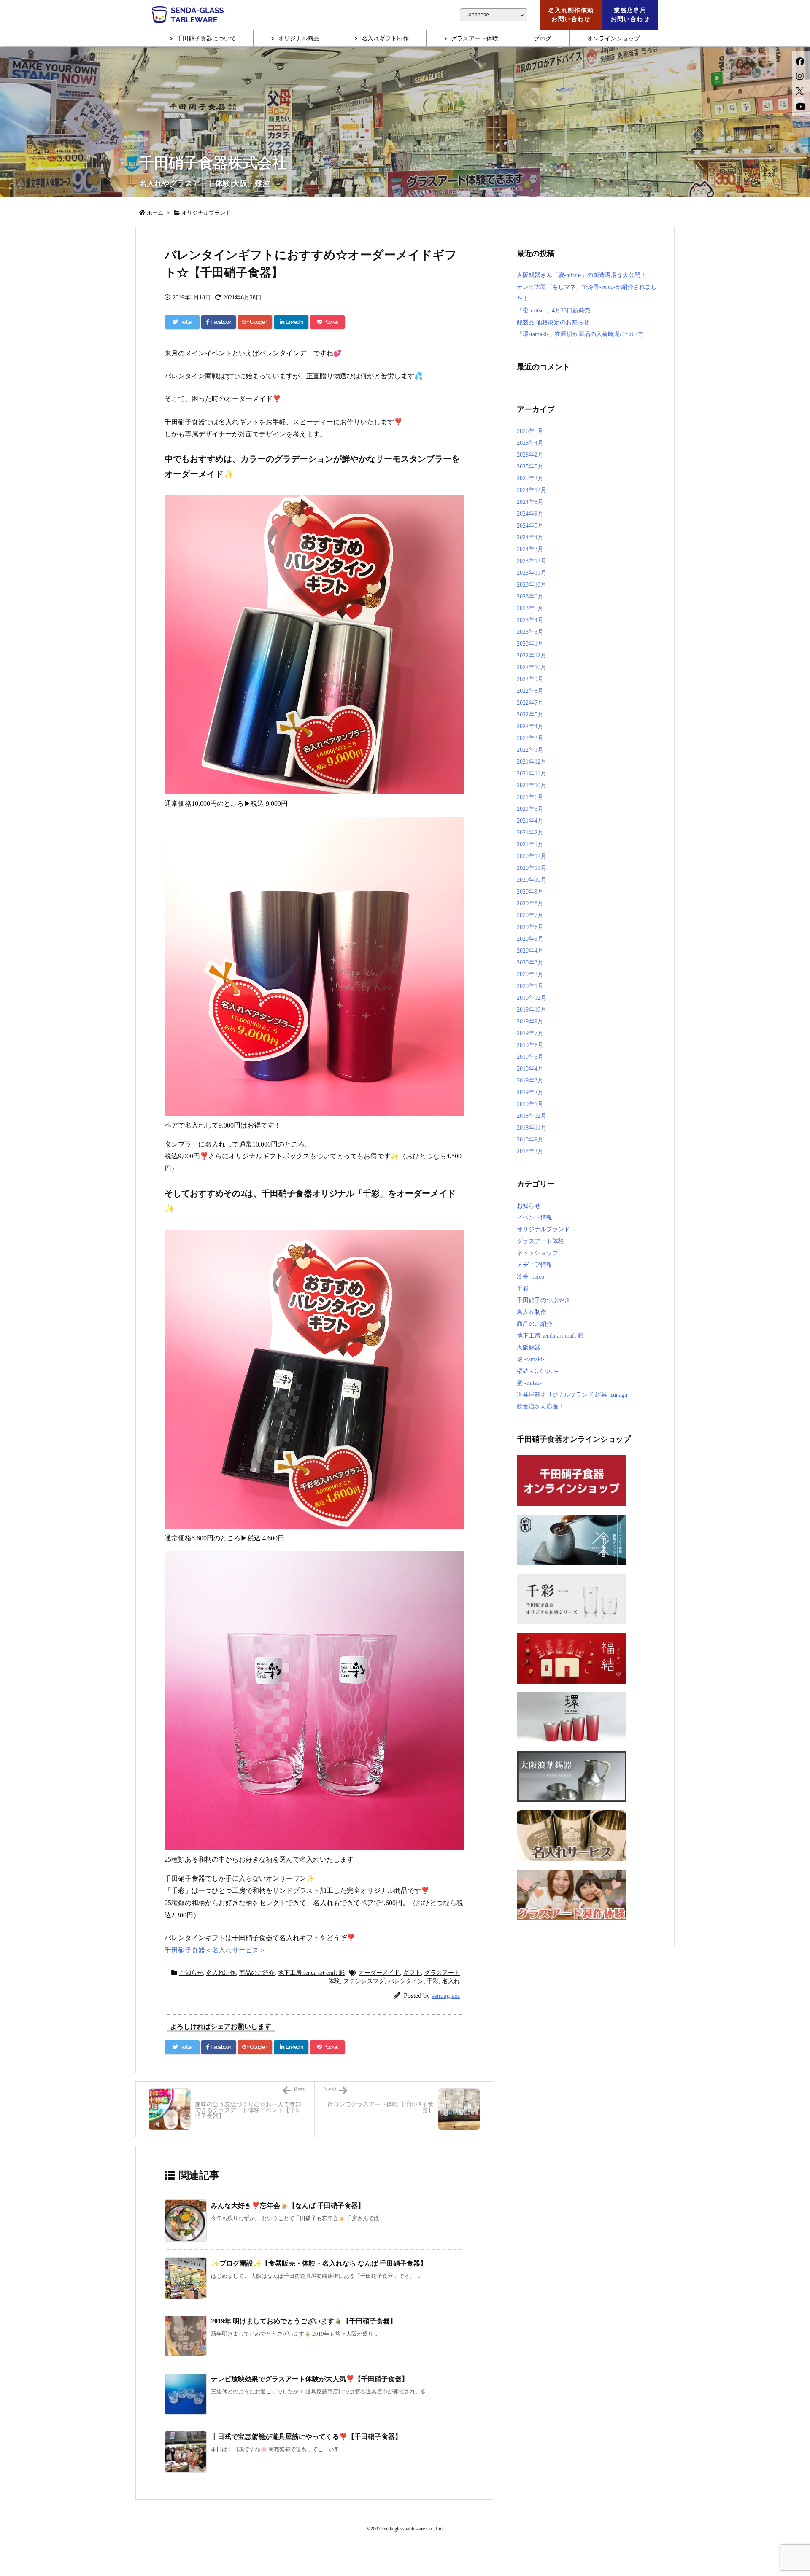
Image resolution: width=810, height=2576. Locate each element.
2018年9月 (530, 1140)
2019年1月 (530, 1104)
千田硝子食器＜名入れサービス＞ (215, 1950)
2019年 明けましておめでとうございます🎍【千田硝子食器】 (304, 2321)
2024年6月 (530, 514)
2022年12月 (532, 655)
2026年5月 (530, 431)
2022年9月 (530, 679)
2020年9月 (530, 892)
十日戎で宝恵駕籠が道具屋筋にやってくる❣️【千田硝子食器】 (306, 2437)
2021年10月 (532, 785)
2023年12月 (532, 561)
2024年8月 (530, 502)
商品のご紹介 (257, 1973)
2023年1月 (530, 644)
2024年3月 (530, 549)
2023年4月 (530, 620)
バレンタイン (406, 1981)
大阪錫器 (529, 1347)
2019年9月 (530, 1022)
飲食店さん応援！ (540, 1406)
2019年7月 (530, 1033)
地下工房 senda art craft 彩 (311, 1973)
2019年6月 (530, 1045)
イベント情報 (535, 1218)
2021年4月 (530, 821)
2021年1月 (530, 844)
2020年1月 (530, 986)
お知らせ (191, 1973)
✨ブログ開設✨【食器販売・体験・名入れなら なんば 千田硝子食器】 (319, 2263)
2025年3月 (530, 478)
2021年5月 (530, 809)
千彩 (433, 1981)
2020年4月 (530, 951)
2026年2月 (530, 455)
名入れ (451, 1981)
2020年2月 (530, 974)
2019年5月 (530, 1057)
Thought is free (446, 2542)
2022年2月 (530, 738)
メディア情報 (535, 1265)
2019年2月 (530, 1092)
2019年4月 (530, 1069)
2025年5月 (530, 467)
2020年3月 (530, 962)
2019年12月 (532, 998)
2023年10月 (532, 585)
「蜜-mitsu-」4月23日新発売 (553, 311)
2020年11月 (532, 868)
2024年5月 (530, 526)
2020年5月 (530, 939)
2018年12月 (532, 1116)
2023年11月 (532, 573)
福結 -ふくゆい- (537, 1371)
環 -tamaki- (531, 1359)
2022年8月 (530, 691)
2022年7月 (530, 703)
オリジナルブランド (543, 1229)
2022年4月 (530, 726)
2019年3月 (530, 1081)
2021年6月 (530, 797)
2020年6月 (530, 927)
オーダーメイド (379, 1973)
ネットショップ (537, 1253)
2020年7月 (530, 915)
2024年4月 (530, 537)
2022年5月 (530, 715)
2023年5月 (530, 608)
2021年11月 (532, 774)
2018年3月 (530, 1151)
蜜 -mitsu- (529, 1383)
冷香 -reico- (532, 1277)
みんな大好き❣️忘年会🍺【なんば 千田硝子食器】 (288, 2206)
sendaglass (446, 1996)
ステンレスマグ (364, 1981)
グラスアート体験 (540, 1241)
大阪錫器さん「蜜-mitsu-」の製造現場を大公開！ (582, 275)
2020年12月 (532, 856)
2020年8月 (530, 903)
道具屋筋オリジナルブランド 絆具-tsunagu (572, 1395)
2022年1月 (530, 750)
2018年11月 (532, 1128)
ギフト (412, 1973)
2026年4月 (530, 443)
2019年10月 (532, 1010)
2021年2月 (530, 833)
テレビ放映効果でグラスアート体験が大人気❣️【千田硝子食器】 (310, 2379)
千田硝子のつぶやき (543, 1300)
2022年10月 (532, 667)
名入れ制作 (221, 1973)
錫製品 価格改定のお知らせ (553, 322)
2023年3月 (530, 632)
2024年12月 (532, 490)
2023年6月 (530, 596)
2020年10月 (532, 880)
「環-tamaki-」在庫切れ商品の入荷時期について (580, 334)
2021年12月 (532, 762)
